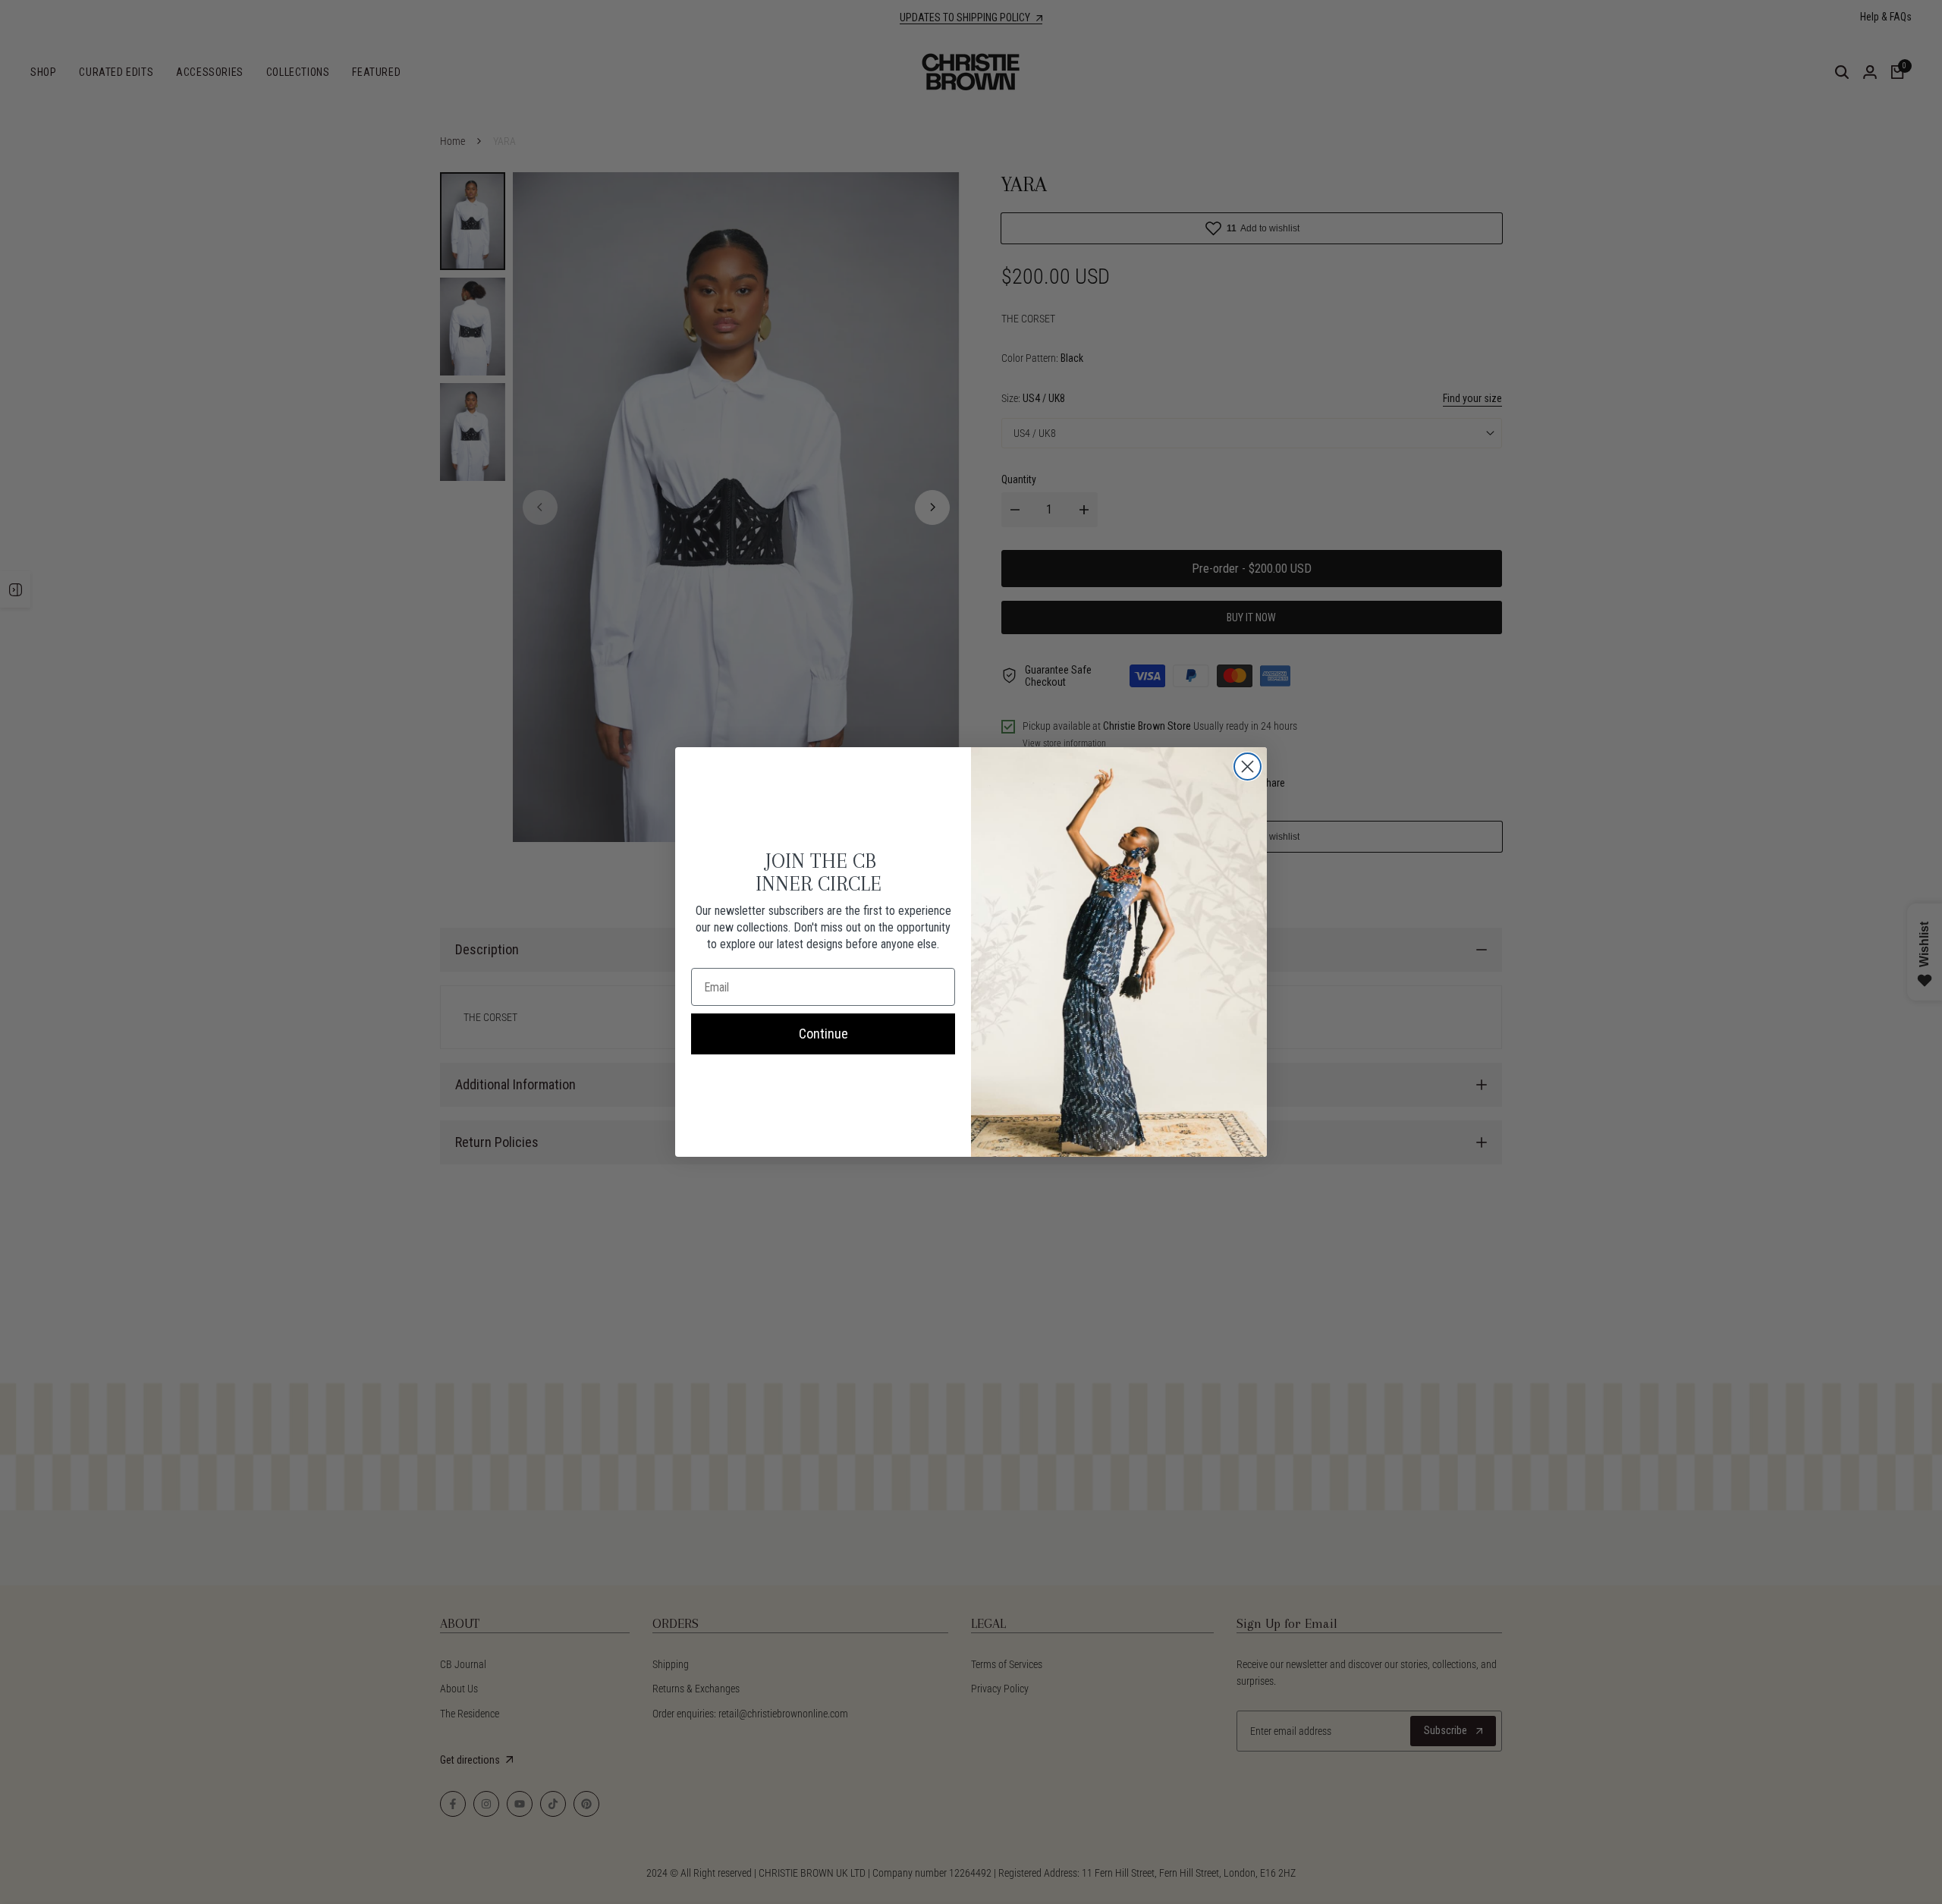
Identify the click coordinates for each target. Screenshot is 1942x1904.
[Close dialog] (1248, 767)
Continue (823, 1034)
